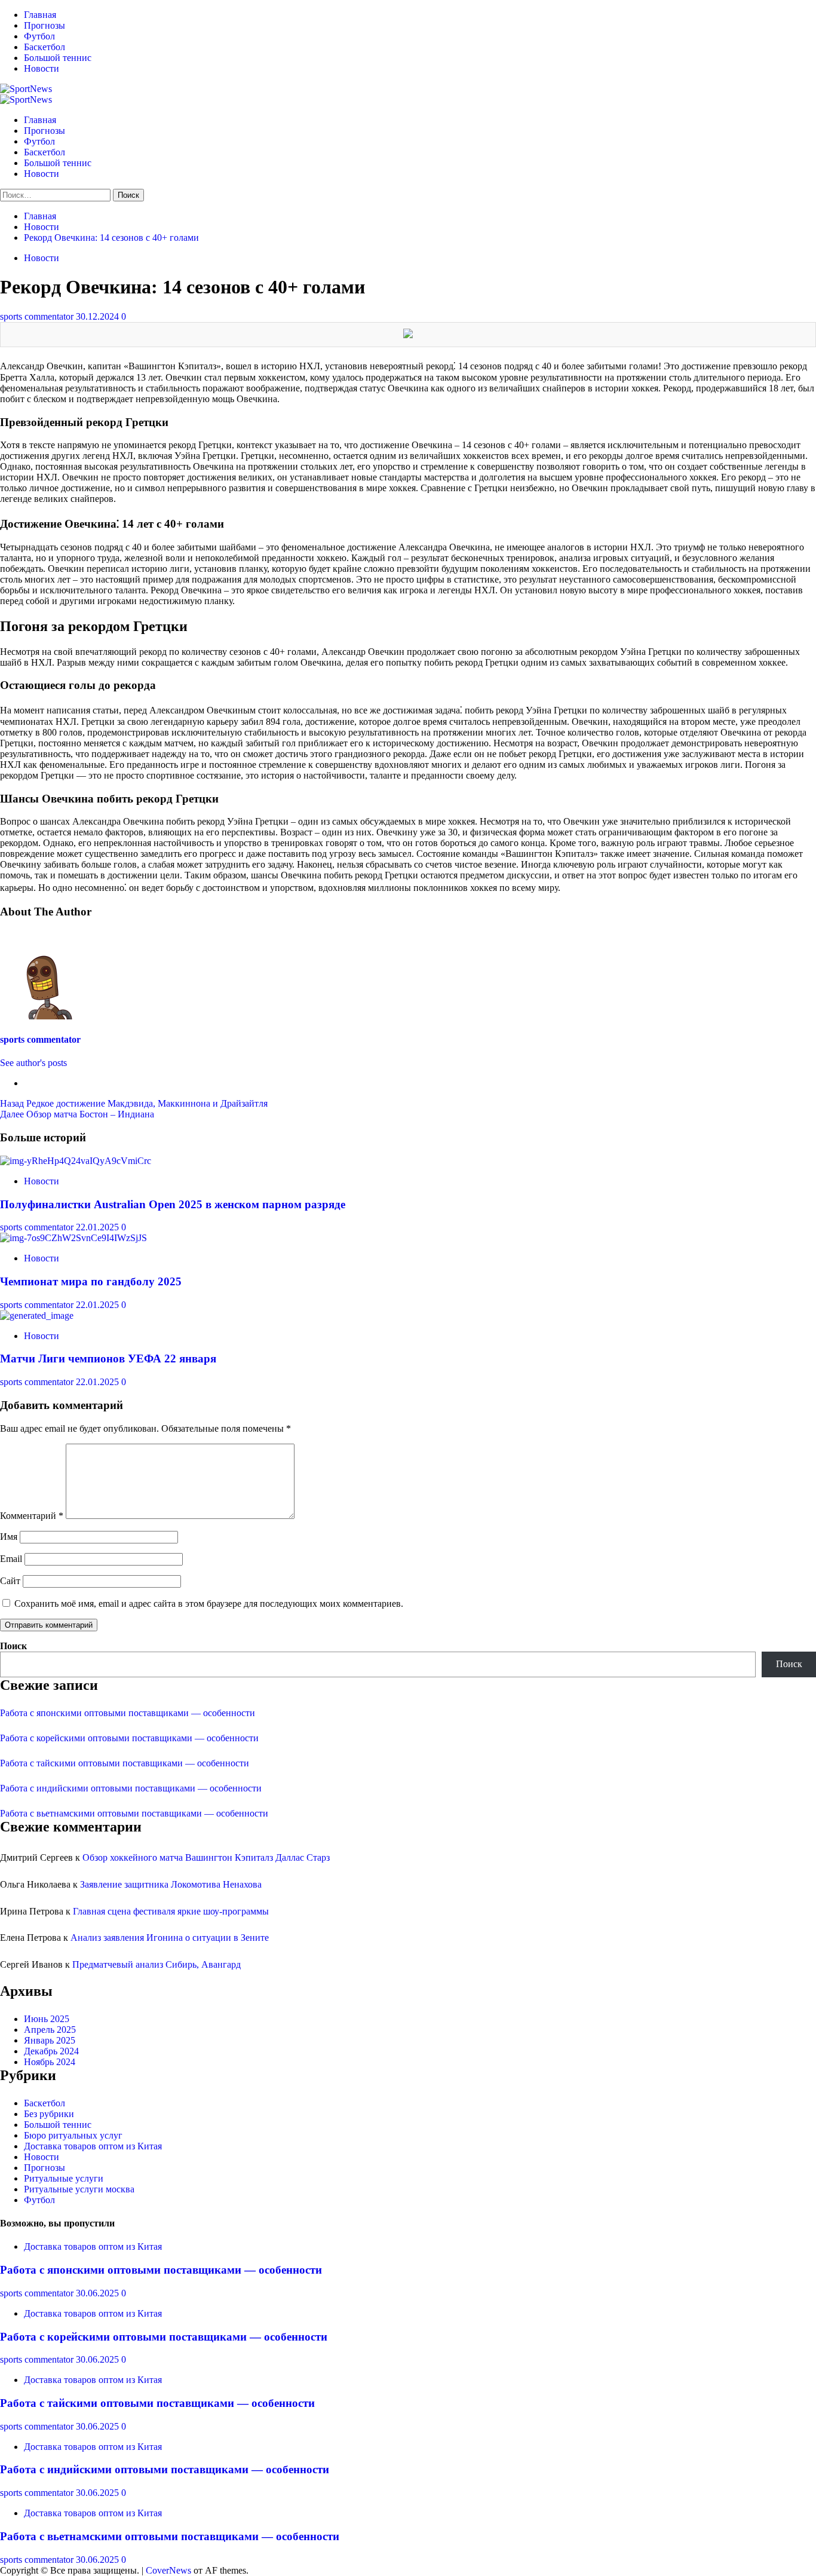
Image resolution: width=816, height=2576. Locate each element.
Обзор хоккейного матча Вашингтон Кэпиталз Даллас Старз (206, 1857)
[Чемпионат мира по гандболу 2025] (73, 1238)
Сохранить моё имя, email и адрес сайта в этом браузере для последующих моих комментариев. (209, 1604)
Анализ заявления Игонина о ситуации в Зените (170, 1938)
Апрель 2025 (50, 2030)
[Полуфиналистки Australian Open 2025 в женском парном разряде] (76, 1161)
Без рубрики (49, 2114)
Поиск (13, 1646)
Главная (40, 15)
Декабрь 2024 (51, 2051)
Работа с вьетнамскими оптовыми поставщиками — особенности (134, 1813)
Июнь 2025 (47, 2019)
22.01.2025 (99, 1227)
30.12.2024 (99, 316)
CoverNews (168, 2570)
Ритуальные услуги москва (79, 2189)
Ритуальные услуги (64, 2178)
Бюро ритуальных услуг (73, 2135)
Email (11, 1559)
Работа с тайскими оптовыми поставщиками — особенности (125, 1763)
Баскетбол (45, 47)
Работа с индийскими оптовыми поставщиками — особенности (131, 1788)
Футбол (39, 36)
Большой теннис (58, 58)
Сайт (10, 1581)
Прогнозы (45, 25)
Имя (9, 1537)
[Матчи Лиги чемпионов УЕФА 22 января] (37, 1315)
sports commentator (38, 316)
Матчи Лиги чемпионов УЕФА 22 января (108, 1359)
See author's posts (33, 1063)
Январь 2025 (50, 2040)
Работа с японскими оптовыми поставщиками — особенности (128, 1713)
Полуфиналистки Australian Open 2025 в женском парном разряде (173, 1204)
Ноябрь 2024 (50, 2062)
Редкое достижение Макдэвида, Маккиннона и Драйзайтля (134, 1103)
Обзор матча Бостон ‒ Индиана (77, 1114)
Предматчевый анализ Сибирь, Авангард (157, 1964)
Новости (42, 68)
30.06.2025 (99, 2293)
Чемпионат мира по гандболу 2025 (91, 1281)
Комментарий (32, 1516)
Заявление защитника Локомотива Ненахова (171, 1884)
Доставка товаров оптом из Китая (93, 2146)
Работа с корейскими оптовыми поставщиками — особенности (129, 1738)
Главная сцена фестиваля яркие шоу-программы (171, 1911)
